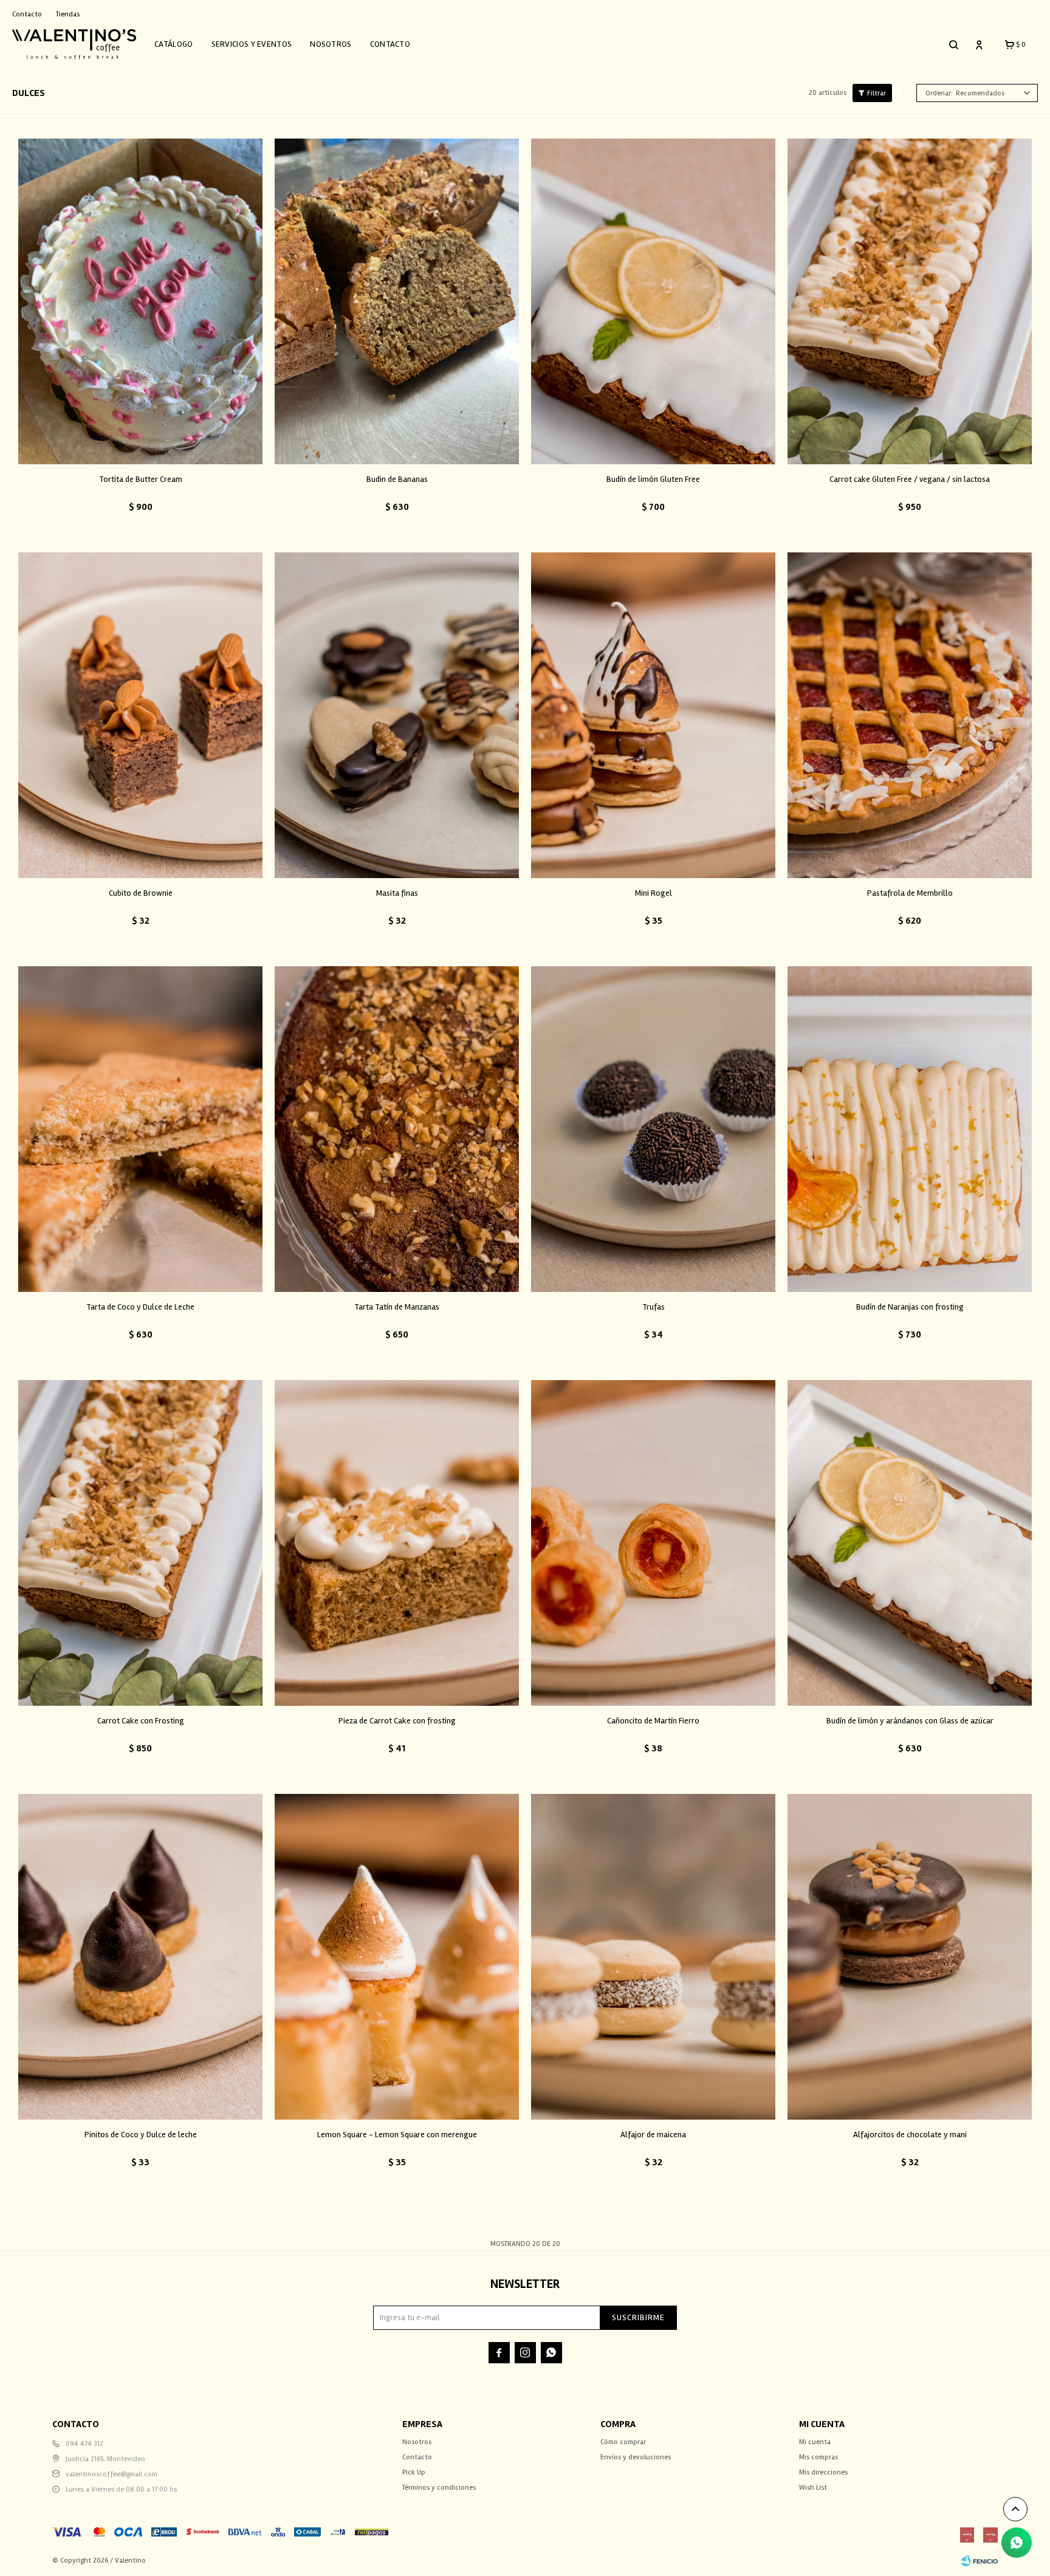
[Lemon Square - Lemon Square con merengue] (397, 1957)
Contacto (390, 44)
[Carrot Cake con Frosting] (140, 1543)
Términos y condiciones (439, 2488)
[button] (953, 44)
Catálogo (173, 44)
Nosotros (331, 44)
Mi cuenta (815, 2442)
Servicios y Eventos (252, 44)
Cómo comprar (623, 2442)
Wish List (813, 2488)
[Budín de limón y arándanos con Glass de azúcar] (910, 1543)
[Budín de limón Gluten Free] (653, 301)
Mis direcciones (823, 2472)
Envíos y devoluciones (636, 2457)
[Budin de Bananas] (397, 301)
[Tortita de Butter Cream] (140, 301)
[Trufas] (653, 1129)
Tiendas (68, 14)
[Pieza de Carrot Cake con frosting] (397, 1543)
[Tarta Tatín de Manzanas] (397, 1129)
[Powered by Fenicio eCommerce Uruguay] (980, 2561)
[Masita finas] (397, 715)
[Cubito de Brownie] (140, 715)
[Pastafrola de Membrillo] (910, 715)
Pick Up (414, 2472)
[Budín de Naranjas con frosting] (910, 1129)
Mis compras (818, 2457)
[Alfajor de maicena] (653, 1957)
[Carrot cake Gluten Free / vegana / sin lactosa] (910, 301)
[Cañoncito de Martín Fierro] (653, 1543)
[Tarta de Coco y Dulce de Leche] (140, 1129)
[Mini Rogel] (653, 715)
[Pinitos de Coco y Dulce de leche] (140, 1957)
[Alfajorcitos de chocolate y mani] (910, 1957)
